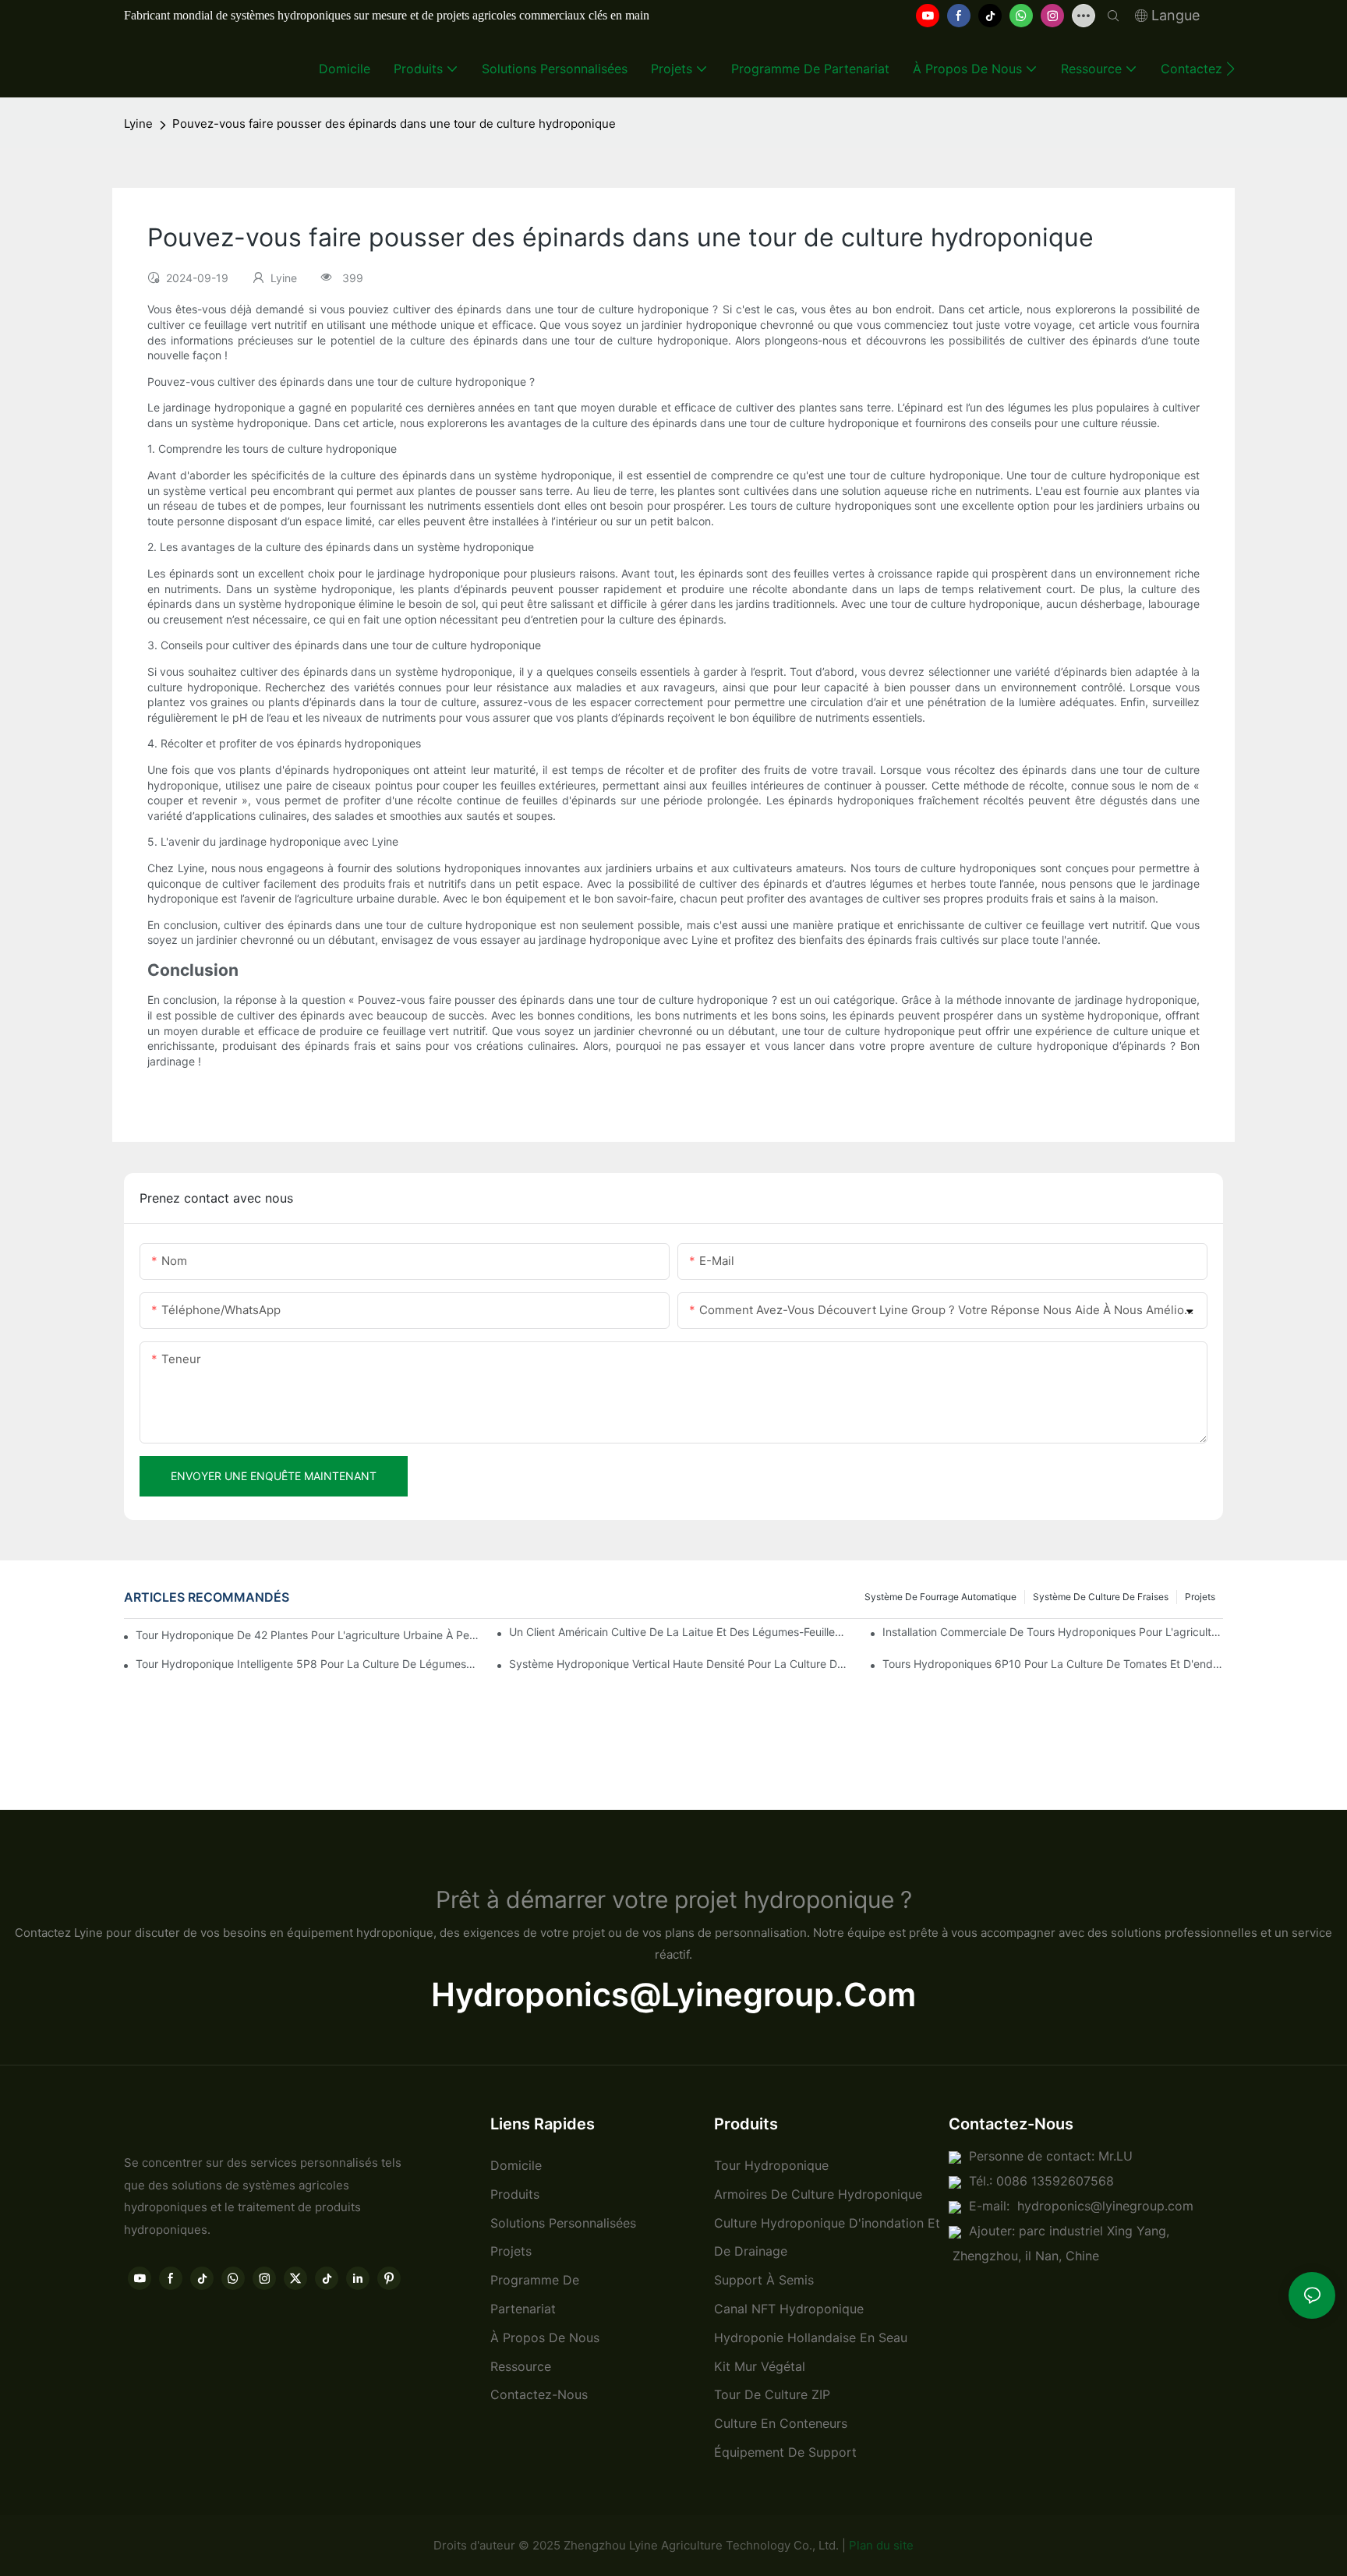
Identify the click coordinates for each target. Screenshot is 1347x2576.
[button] (1230, 69)
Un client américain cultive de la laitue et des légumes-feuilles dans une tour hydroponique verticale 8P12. (679, 1632)
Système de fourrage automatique (940, 1597)
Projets (1200, 1597)
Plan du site (881, 2545)
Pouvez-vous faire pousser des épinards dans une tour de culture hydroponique (394, 124)
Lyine (138, 124)
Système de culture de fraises (1101, 1597)
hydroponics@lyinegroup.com (673, 1995)
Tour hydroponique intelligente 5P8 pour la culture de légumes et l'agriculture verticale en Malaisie (306, 1664)
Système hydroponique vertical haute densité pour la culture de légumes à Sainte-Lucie (679, 1664)
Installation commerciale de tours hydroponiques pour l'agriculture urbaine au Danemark (1053, 1632)
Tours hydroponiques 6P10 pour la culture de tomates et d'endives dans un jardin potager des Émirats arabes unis (1053, 1664)
